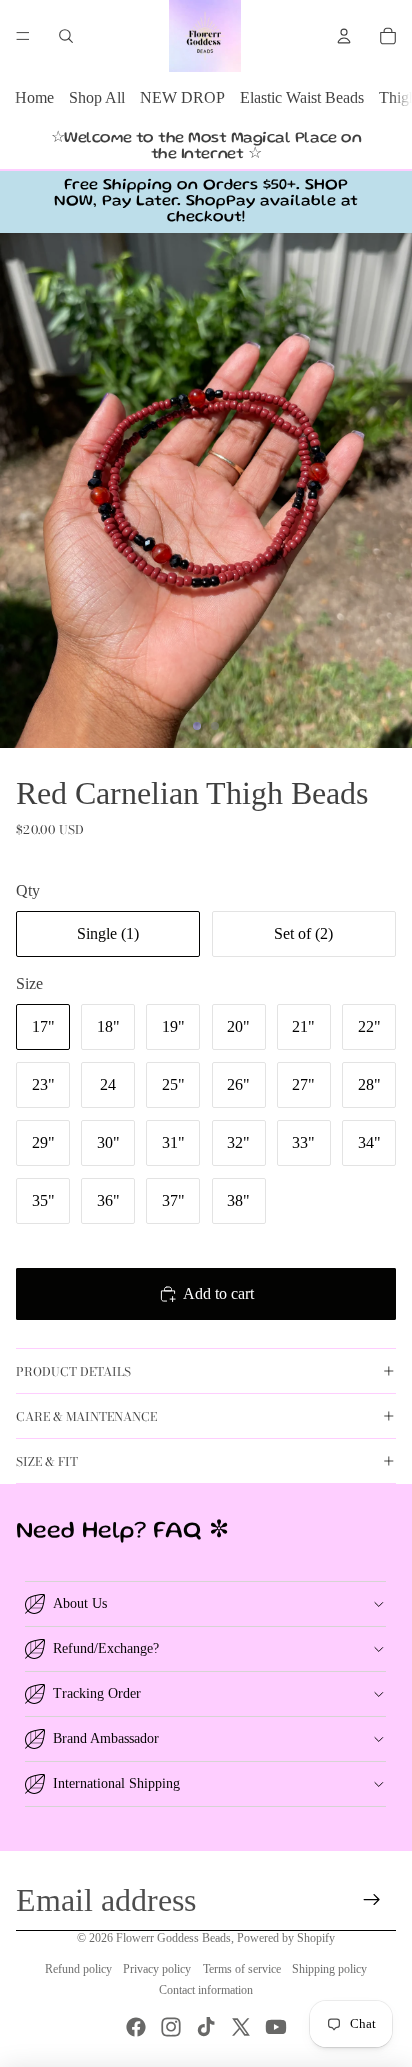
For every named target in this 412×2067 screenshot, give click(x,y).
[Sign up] (372, 1899)
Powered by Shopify (286, 1938)
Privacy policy (157, 1969)
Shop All (97, 97)
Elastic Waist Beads (302, 97)
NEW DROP (182, 97)
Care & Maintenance (86, 1416)
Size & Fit (47, 1461)
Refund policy (78, 1969)
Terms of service (242, 1969)
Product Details (73, 1371)
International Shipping (116, 1783)
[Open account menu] (344, 36)
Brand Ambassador (106, 1738)
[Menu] (23, 36)
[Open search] (66, 36)
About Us (80, 1603)
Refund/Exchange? (106, 1648)
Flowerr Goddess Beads (173, 1938)
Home (34, 97)
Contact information (206, 1990)
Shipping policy (329, 1969)
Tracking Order (97, 1693)
